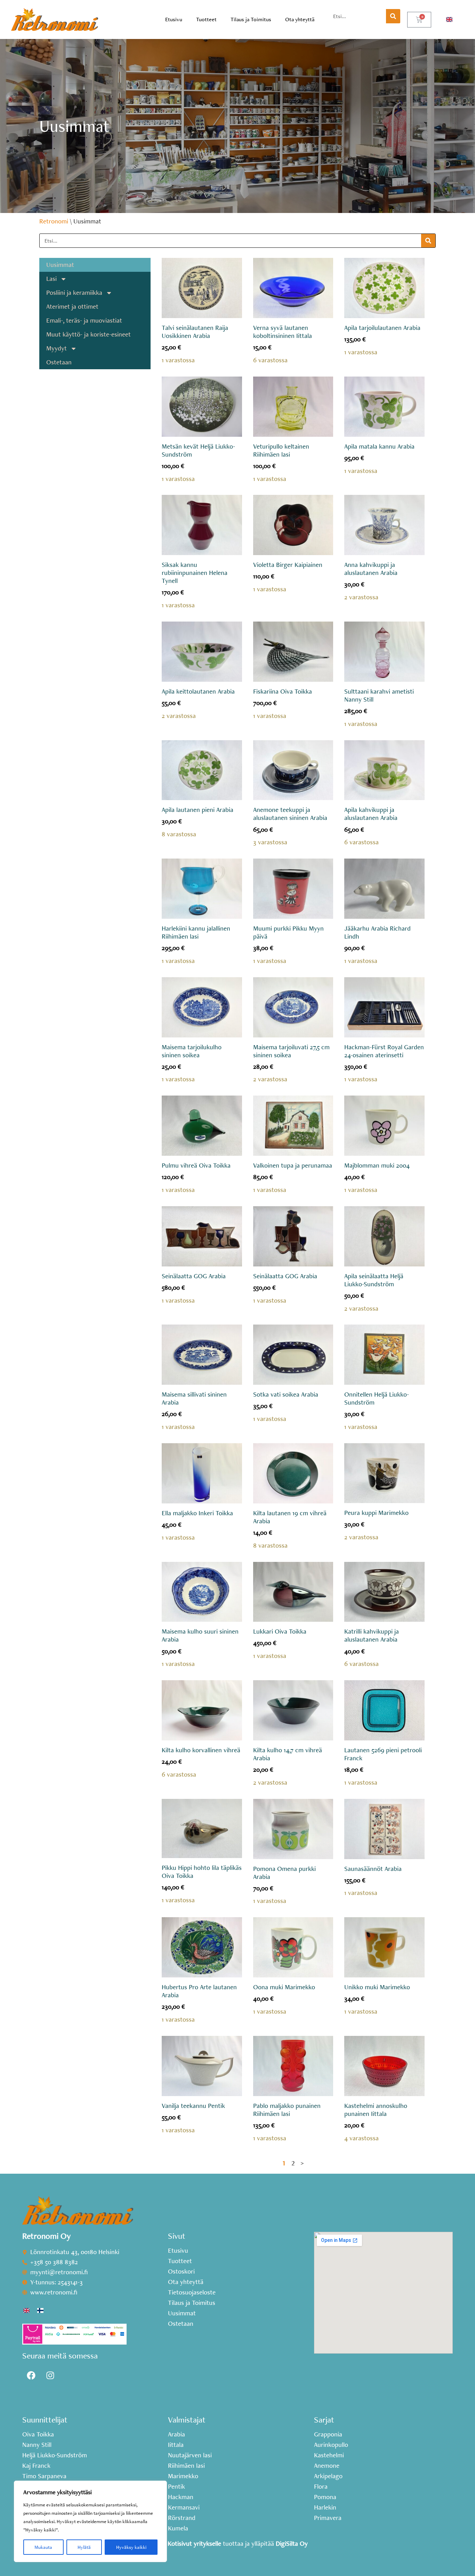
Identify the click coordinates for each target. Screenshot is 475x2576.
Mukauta (43, 2547)
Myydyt (57, 348)
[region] (90, 2521)
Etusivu (174, 19)
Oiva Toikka (38, 2434)
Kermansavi (184, 2507)
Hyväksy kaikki (131, 2547)
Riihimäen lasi (186, 2466)
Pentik (176, 2487)
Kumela (178, 2528)
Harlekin (325, 2507)
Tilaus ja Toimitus (251, 19)
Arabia (176, 2434)
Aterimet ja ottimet (72, 306)
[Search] (393, 16)
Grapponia (328, 2434)
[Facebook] (31, 2376)
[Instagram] (50, 2376)
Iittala (176, 2445)
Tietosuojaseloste (192, 2292)
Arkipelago (328, 2476)
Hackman (181, 2497)
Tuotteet (206, 19)
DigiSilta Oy (292, 2543)
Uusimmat (60, 265)
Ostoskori (181, 2271)
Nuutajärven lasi (190, 2455)
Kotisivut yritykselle (194, 2543)
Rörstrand (182, 2518)
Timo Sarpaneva (44, 2476)
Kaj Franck (36, 2466)
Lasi (51, 279)
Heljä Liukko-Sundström (55, 2455)
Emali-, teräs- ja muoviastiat (84, 320)
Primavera (328, 2518)
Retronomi (54, 221)
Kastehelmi (329, 2455)
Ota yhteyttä (300, 19)
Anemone (327, 2466)
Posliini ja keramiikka (74, 293)
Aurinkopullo (331, 2445)
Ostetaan (59, 362)
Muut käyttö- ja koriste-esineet (88, 334)
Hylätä (84, 2547)
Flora (321, 2487)
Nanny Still (37, 2445)
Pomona (325, 2497)
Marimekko (183, 2476)
